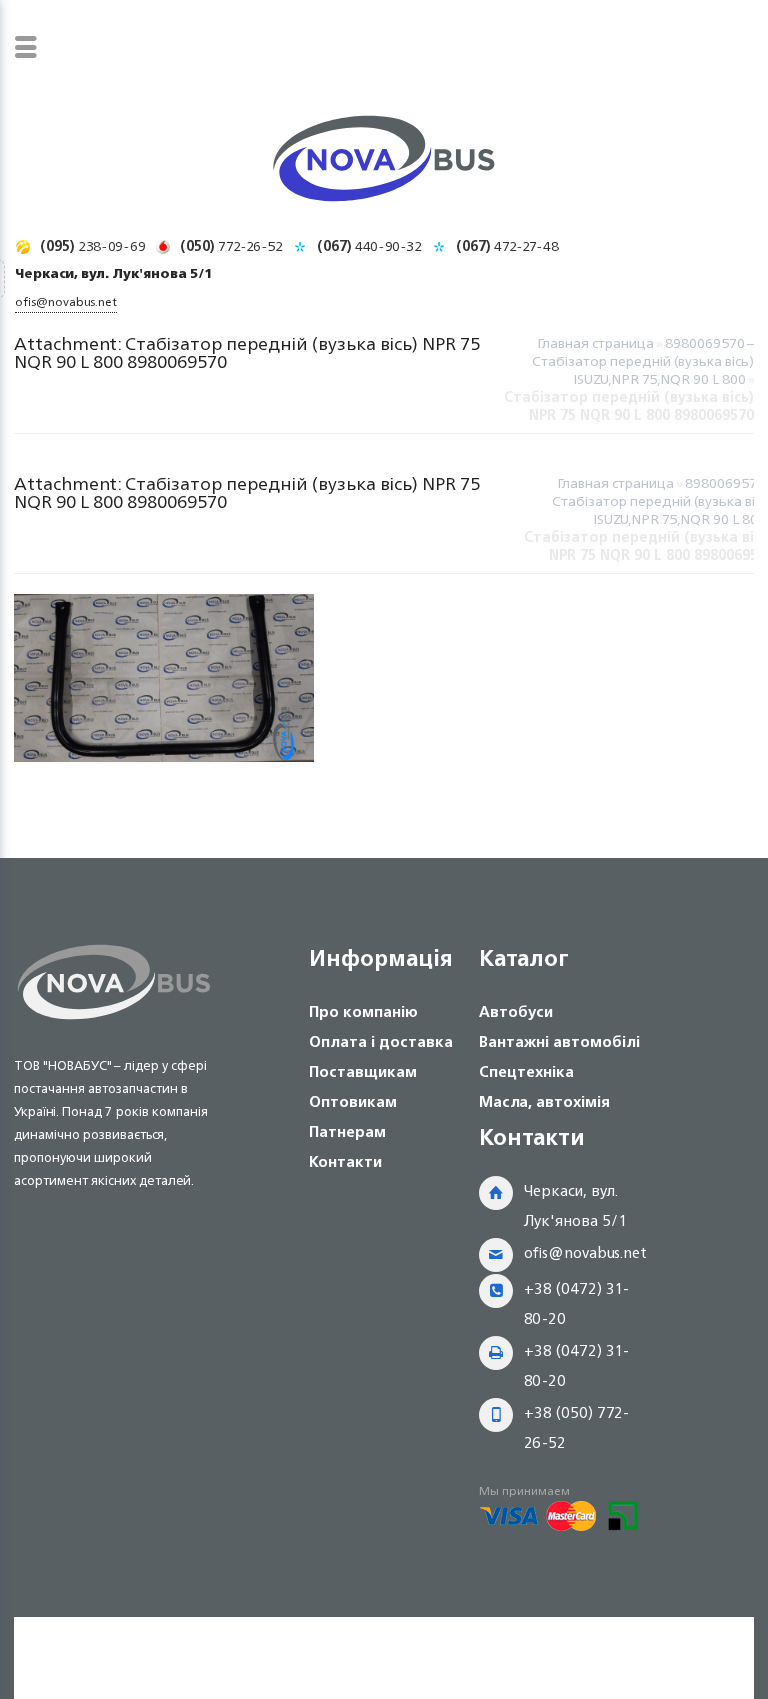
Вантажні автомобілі (559, 1041)
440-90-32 (369, 245)
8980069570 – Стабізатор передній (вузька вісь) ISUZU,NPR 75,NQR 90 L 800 (643, 360)
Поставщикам (363, 1071)
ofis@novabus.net (585, 1252)
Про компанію (363, 1011)
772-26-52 (231, 245)
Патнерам (347, 1131)
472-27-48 (507, 245)
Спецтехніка (526, 1071)
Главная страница (595, 342)
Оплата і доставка (381, 1041)
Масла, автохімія (544, 1101)
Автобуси (516, 1011)
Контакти (345, 1161)
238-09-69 (93, 245)
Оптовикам (353, 1101)
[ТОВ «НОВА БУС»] (384, 162)
